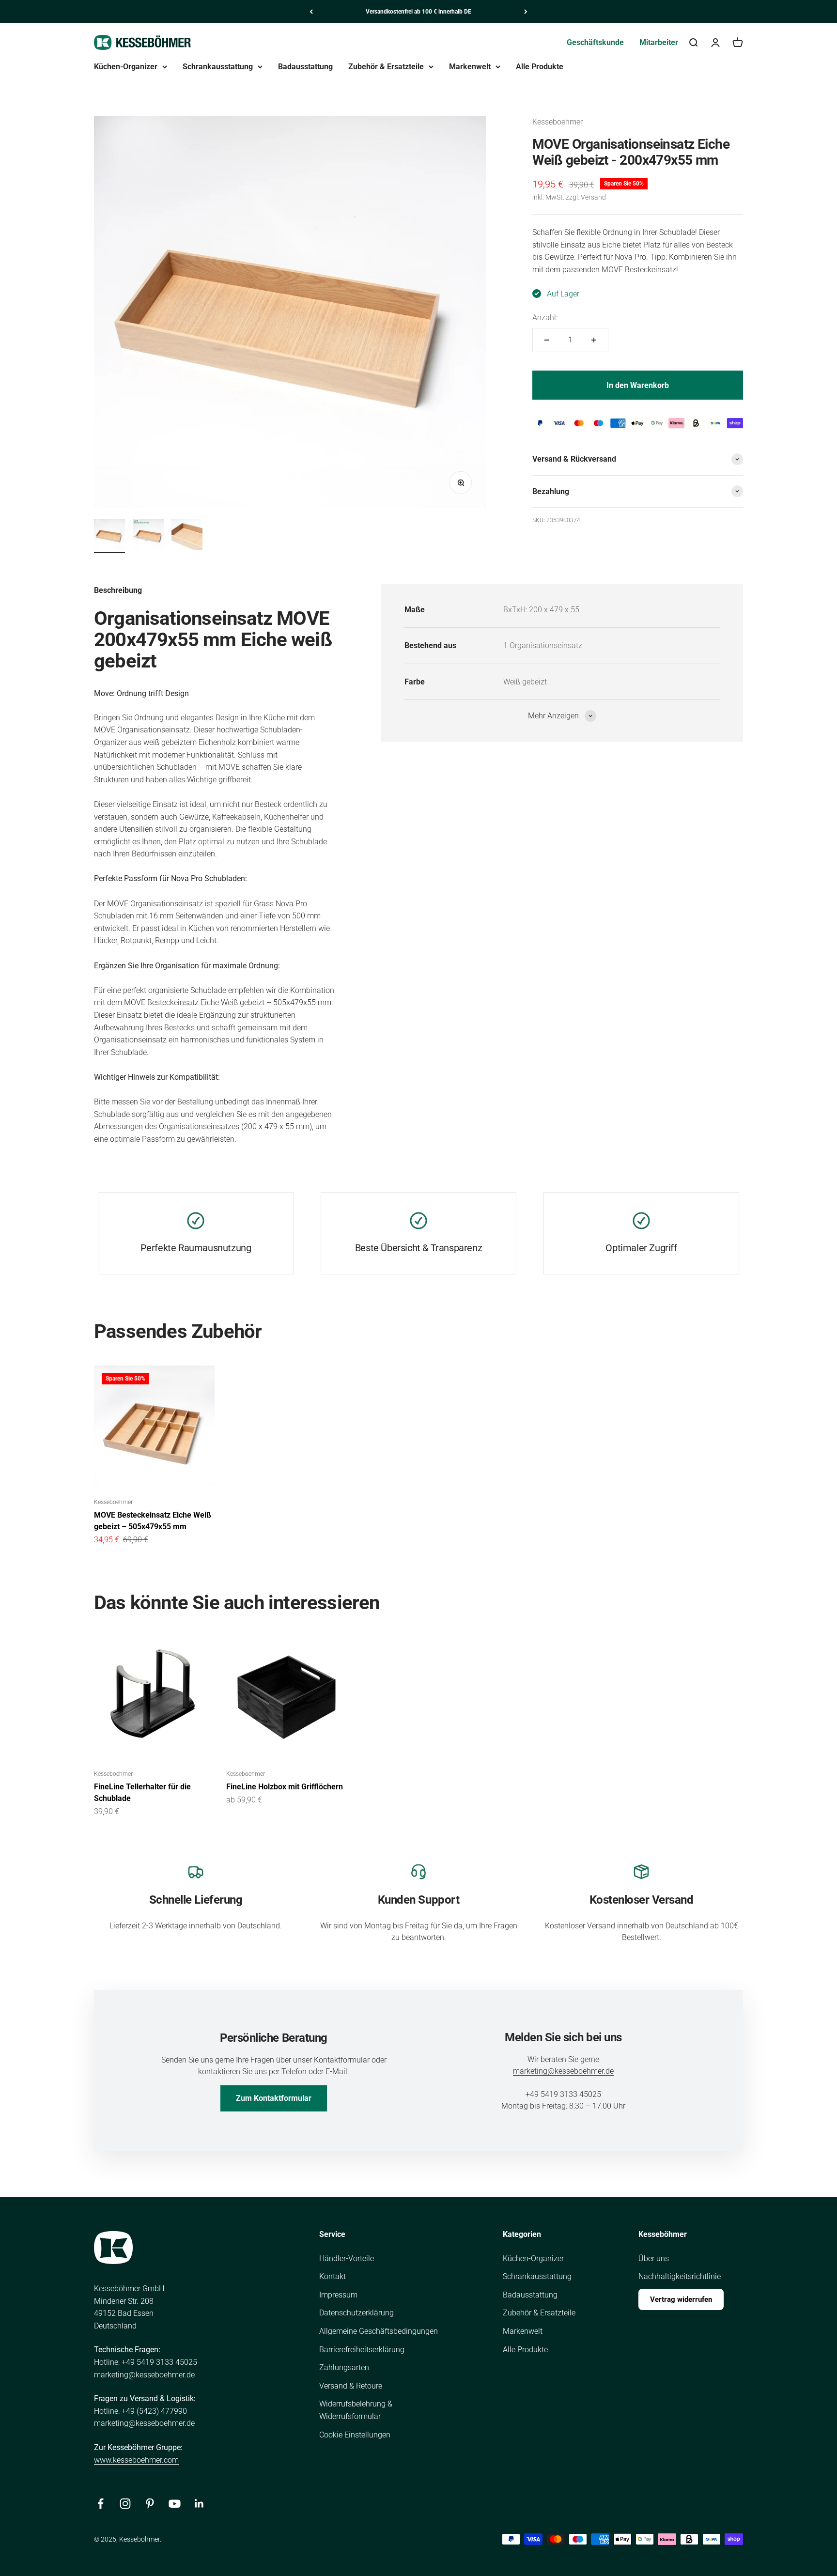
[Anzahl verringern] (547, 340)
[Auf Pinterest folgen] (150, 2504)
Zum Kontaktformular (274, 2098)
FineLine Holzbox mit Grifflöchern (285, 1787)
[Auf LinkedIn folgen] (199, 2504)
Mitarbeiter (659, 42)
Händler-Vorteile (347, 2258)
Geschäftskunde (595, 42)
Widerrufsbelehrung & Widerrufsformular (356, 2410)
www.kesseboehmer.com (136, 2460)
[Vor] (526, 12)
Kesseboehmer (558, 122)
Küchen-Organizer (126, 67)
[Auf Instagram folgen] (125, 2504)
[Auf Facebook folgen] (101, 2504)
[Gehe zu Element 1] (109, 536)
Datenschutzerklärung (356, 2313)
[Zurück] (311, 12)
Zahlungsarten (344, 2367)
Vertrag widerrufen (681, 2299)
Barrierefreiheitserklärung (362, 2350)
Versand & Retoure (351, 2386)
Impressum (338, 2295)
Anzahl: (545, 318)
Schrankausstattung (218, 67)
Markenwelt (470, 67)
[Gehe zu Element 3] (187, 536)
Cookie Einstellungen (355, 2435)
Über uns (654, 2258)
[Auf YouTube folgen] (175, 2504)
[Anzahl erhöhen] (594, 340)
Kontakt (333, 2276)
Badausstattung (305, 67)
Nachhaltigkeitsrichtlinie (680, 2276)
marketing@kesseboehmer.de (563, 2071)
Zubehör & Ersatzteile (386, 67)
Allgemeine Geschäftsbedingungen (379, 2331)
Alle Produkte (540, 67)
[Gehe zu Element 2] (148, 536)
